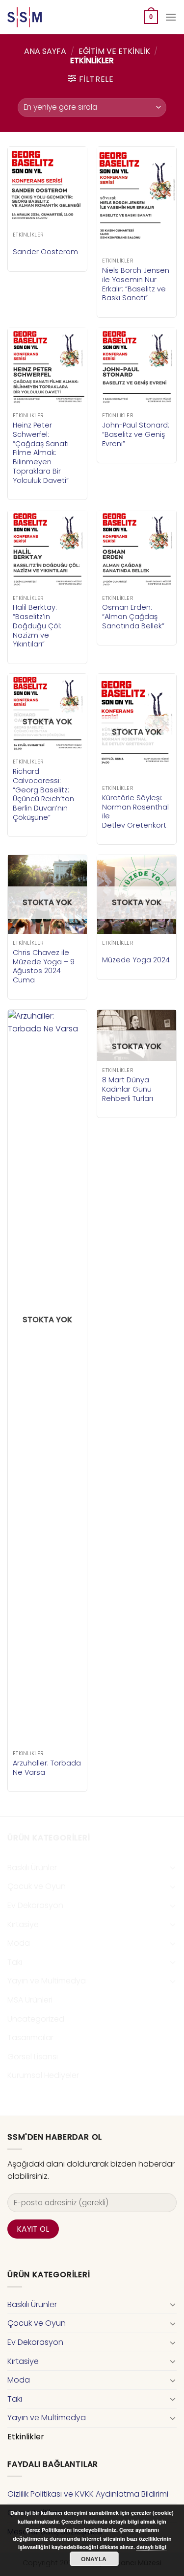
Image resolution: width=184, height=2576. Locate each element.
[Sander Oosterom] (47, 186)
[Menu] (171, 17)
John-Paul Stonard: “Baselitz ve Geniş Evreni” (136, 434)
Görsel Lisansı (33, 2057)
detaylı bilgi (151, 2547)
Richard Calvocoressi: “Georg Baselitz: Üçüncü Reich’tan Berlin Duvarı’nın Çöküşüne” (43, 794)
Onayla (94, 2559)
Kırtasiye (23, 1924)
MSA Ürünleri (30, 2000)
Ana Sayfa (45, 51)
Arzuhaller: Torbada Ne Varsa (47, 1768)
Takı (15, 1962)
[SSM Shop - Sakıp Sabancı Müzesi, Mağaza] (48, 17)
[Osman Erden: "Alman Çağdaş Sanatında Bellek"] (137, 550)
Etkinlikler (26, 2094)
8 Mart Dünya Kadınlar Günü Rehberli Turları (128, 1089)
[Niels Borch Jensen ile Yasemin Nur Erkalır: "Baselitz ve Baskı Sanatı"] (137, 200)
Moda (19, 1943)
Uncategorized (36, 2019)
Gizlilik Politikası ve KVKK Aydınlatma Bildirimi (88, 2494)
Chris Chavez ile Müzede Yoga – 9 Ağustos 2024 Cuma (44, 966)
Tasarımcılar (30, 2038)
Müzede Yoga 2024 (136, 960)
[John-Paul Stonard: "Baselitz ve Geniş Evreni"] (137, 368)
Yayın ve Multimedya (47, 1981)
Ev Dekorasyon (35, 1905)
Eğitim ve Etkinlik (114, 51)
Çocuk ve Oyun (37, 1886)
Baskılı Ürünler (32, 1868)
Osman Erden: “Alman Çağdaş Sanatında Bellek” (133, 617)
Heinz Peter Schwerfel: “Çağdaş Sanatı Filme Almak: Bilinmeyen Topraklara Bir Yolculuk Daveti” (41, 453)
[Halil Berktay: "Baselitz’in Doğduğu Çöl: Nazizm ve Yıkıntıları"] (47, 550)
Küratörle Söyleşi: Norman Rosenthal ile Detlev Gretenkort (135, 812)
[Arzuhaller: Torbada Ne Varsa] (47, 1377)
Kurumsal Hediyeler (43, 2075)
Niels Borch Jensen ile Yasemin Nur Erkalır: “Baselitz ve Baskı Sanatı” (136, 284)
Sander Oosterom (45, 252)
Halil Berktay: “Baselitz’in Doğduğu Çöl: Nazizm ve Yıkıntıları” (37, 626)
